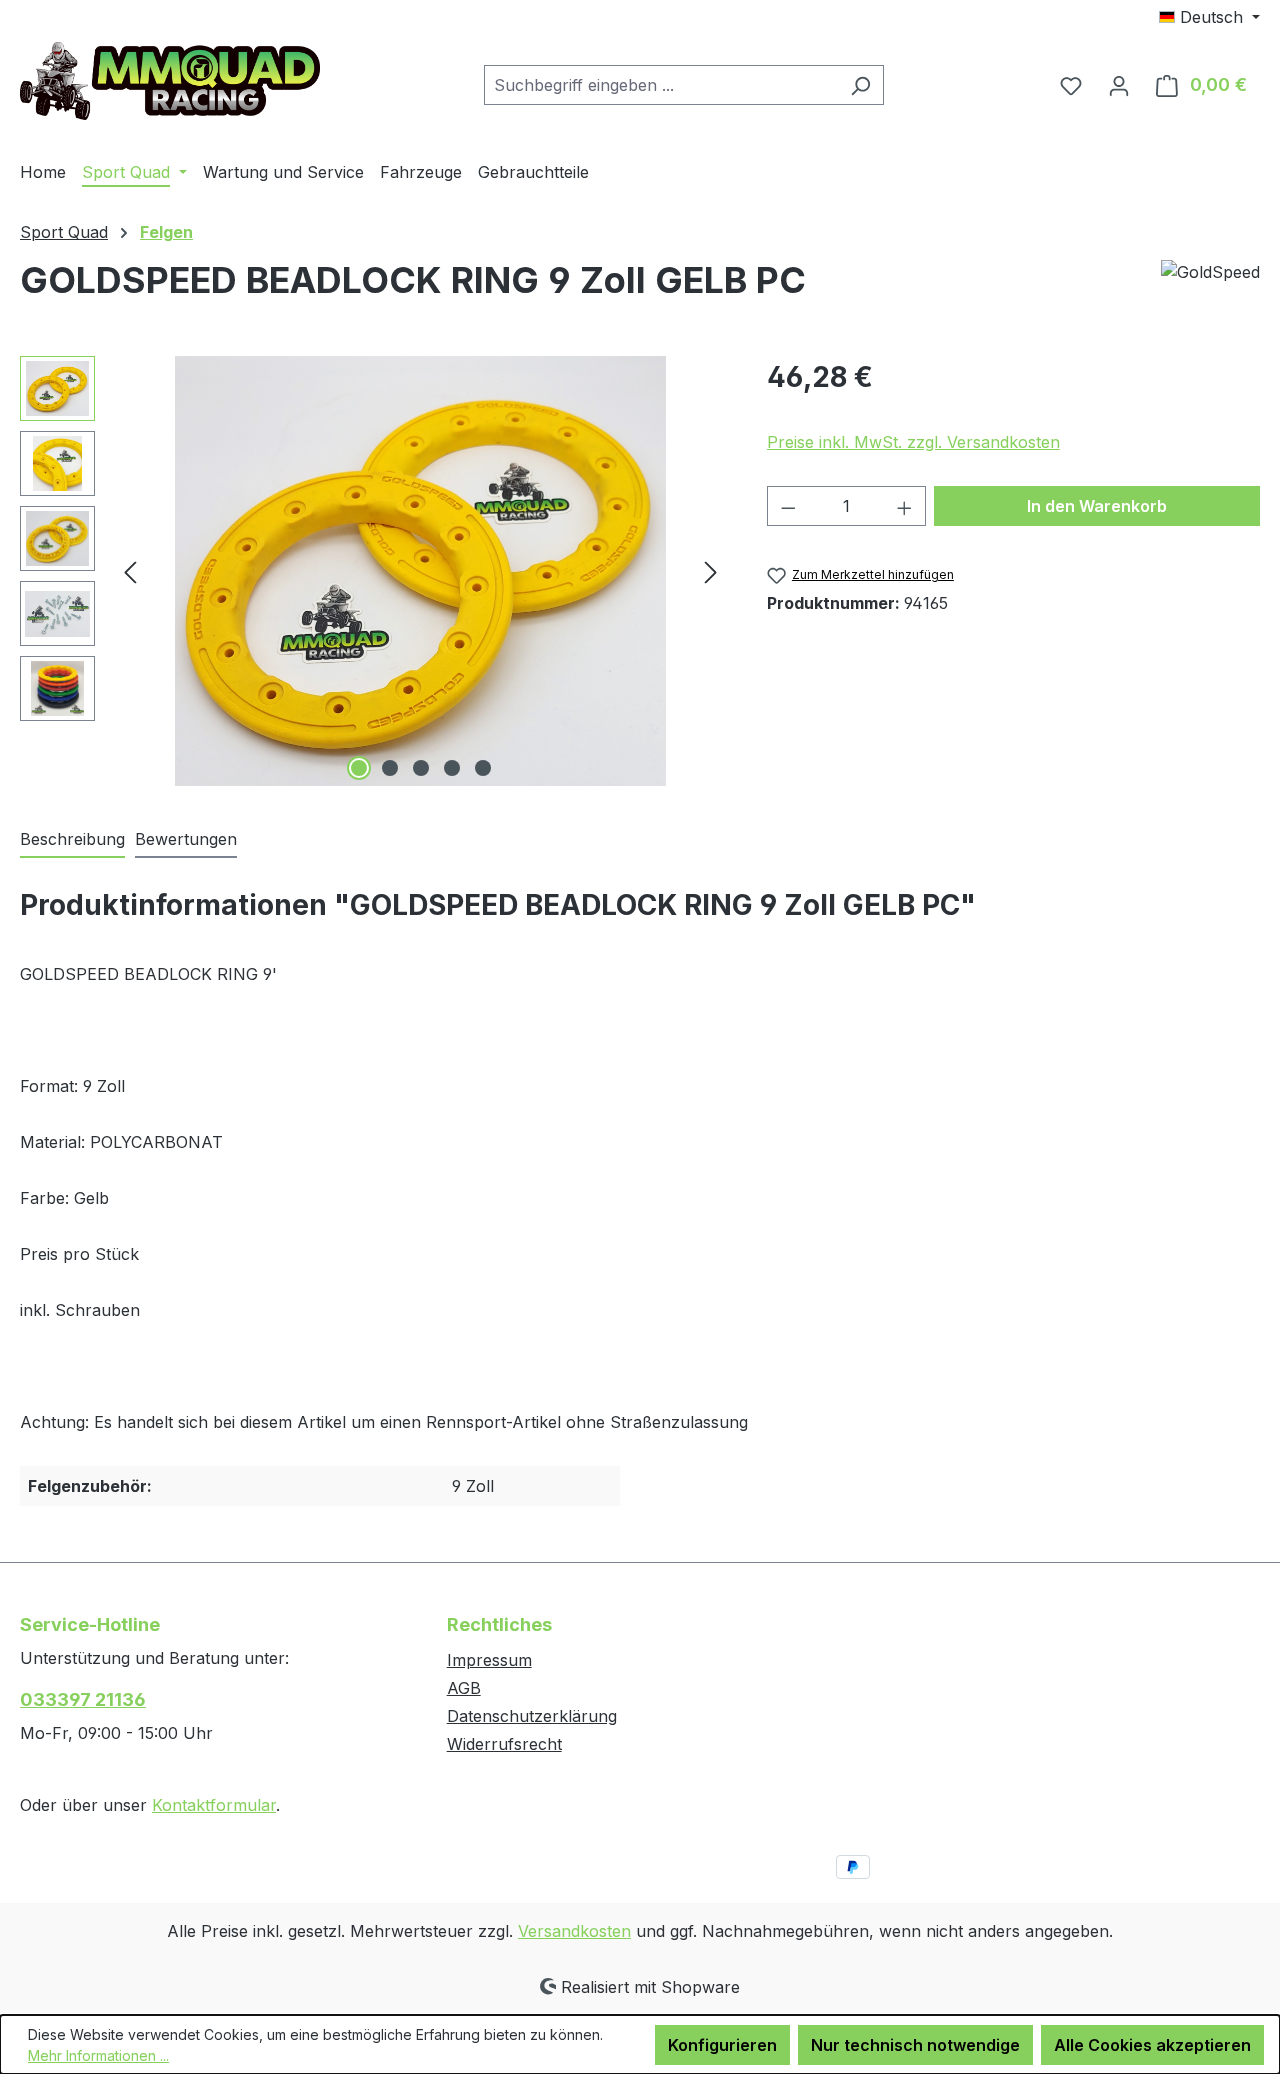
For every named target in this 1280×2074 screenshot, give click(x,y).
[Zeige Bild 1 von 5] (359, 768)
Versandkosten (574, 1931)
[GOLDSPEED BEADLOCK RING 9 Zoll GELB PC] (420, 571)
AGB (464, 1688)
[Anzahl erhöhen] (905, 506)
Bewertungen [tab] (186, 839)
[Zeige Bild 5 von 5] (483, 768)
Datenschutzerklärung (532, 1716)
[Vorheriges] (130, 571)
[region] (373, 571)
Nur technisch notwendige (915, 2045)
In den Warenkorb (1097, 506)
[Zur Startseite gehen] (170, 81)
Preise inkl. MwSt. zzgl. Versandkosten (913, 442)
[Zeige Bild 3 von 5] (421, 768)
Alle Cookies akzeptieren (1152, 2045)
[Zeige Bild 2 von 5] (390, 768)
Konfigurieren (722, 2045)
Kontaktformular (214, 1805)
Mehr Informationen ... (98, 2055)
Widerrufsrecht (504, 1744)
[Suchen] (860, 85)
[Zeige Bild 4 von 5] (452, 768)
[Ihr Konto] (1119, 85)
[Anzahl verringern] (788, 506)
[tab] (72, 840)
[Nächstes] (711, 571)
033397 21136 (83, 1699)
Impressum (489, 1660)
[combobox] (661, 85)
